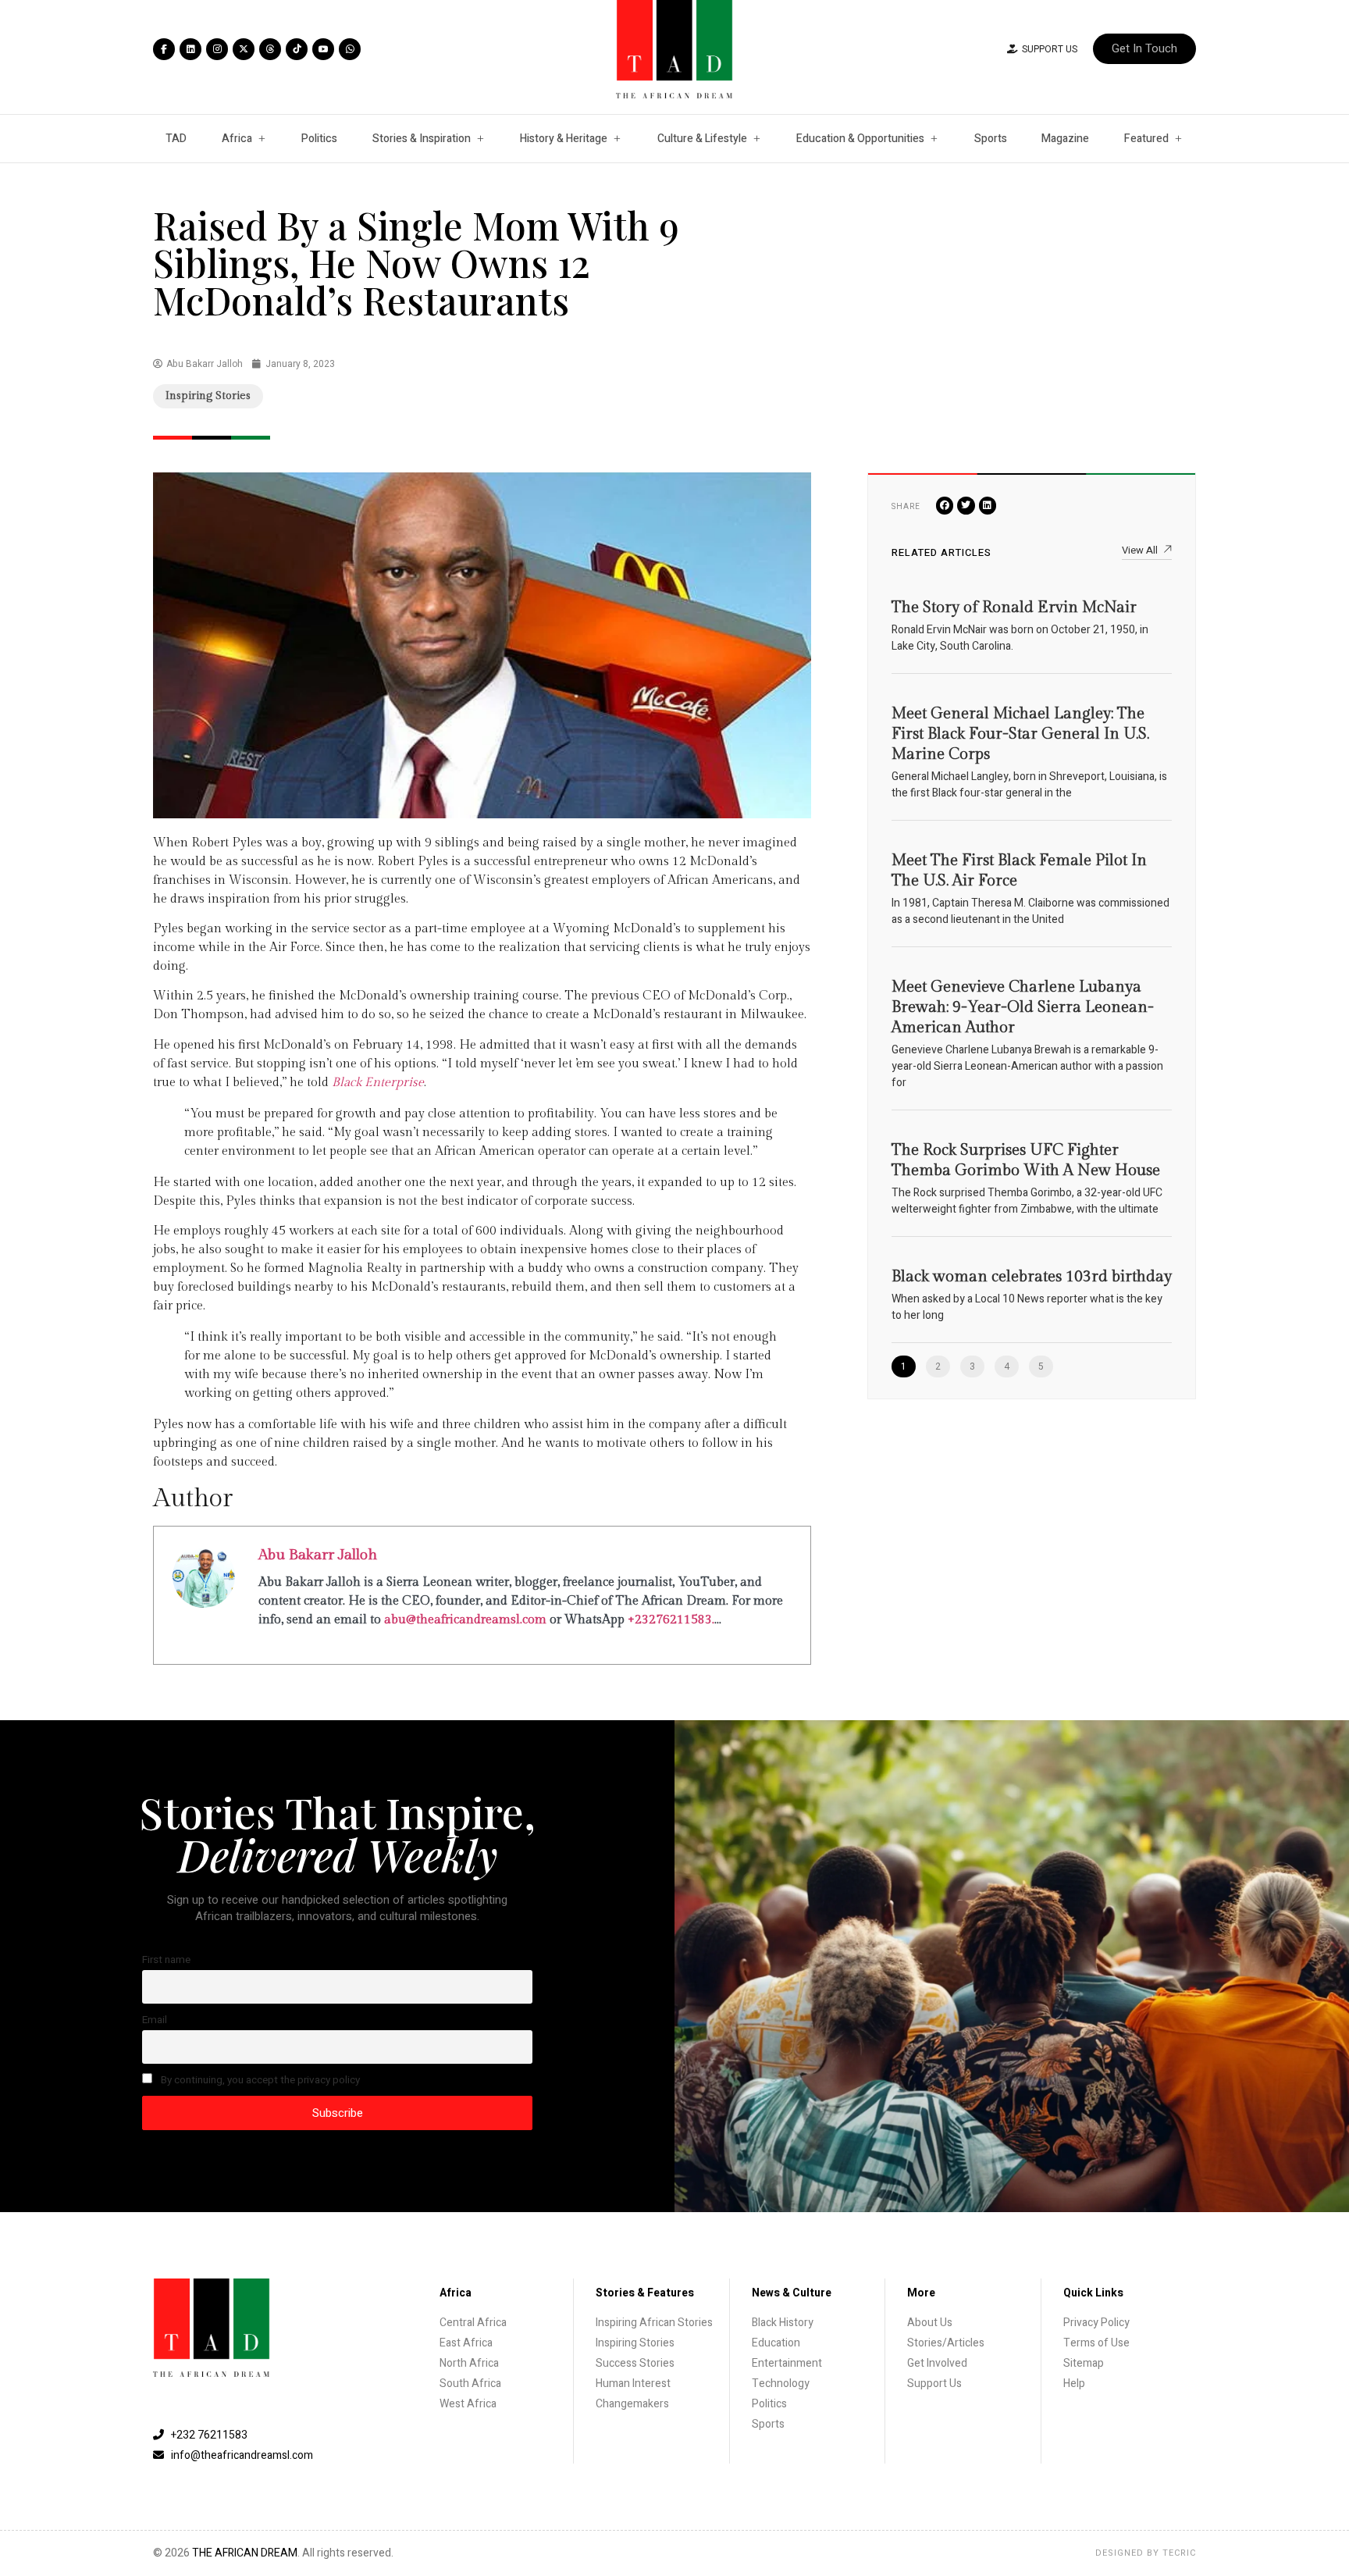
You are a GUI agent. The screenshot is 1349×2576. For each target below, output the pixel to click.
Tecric (1179, 2553)
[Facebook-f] (164, 49)
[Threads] (270, 49)
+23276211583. (671, 1620)
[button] (945, 506)
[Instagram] (217, 49)
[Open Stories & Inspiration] (480, 139)
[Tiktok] (297, 49)
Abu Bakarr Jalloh (318, 1555)
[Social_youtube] (323, 49)
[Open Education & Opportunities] (934, 139)
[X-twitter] (244, 49)
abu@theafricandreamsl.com (465, 1620)
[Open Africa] (262, 139)
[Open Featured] (1178, 139)
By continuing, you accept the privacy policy (259, 2080)
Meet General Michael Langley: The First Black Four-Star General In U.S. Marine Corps (1020, 734)
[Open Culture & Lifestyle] (756, 139)
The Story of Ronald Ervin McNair (1014, 607)
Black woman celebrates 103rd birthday (1032, 1277)
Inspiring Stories (208, 396)
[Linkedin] (190, 49)
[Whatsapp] (350, 49)
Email (155, 2020)
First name (166, 1960)
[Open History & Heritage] (617, 139)
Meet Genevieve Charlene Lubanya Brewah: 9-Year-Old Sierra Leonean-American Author (1023, 1007)
